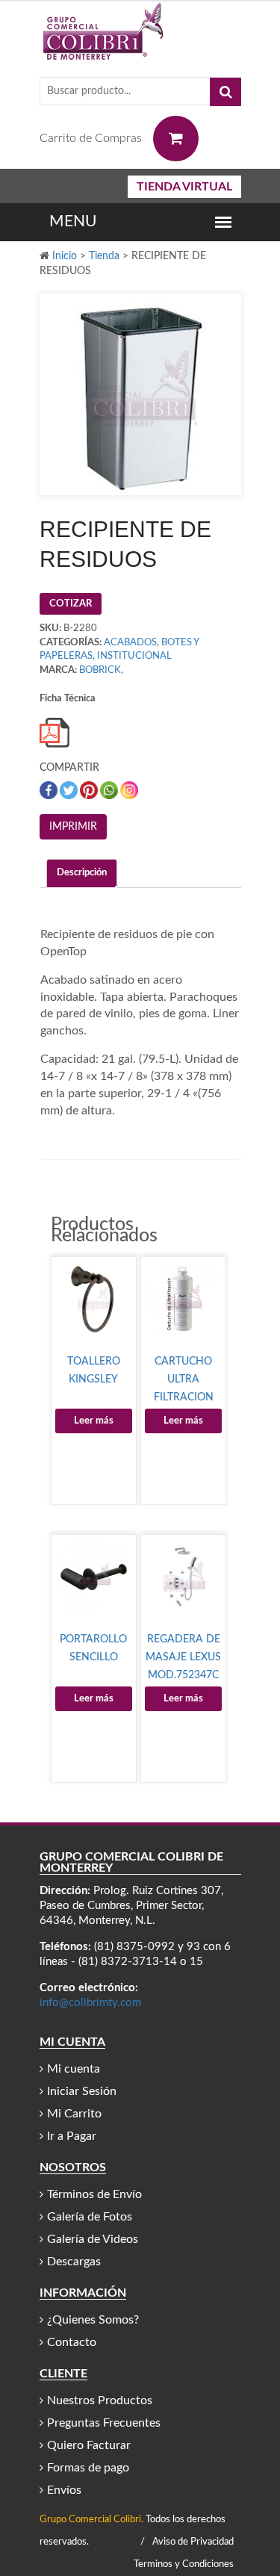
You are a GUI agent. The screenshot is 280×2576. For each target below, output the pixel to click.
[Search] (225, 92)
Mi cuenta (74, 2069)
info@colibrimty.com (90, 2003)
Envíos (64, 2490)
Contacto (72, 2342)
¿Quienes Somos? (93, 2320)
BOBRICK (100, 670)
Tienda (104, 256)
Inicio (65, 256)
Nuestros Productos (100, 2400)
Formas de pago (88, 2468)
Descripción (82, 873)
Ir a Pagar (72, 2136)
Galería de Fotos (90, 2217)
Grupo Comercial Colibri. (91, 2520)
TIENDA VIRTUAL (184, 187)
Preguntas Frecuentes (104, 2423)
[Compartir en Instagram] (129, 790)
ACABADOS (130, 643)
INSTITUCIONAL (134, 656)
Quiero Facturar (89, 2445)
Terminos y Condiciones (184, 2564)
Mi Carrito (74, 2114)
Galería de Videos (93, 2239)
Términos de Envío (94, 2194)
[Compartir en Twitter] (70, 790)
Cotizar (71, 604)
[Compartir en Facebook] (50, 790)
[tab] (82, 873)
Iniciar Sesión (82, 2091)
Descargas (74, 2262)
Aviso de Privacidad (193, 2542)
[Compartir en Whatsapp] (110, 790)
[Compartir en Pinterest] (90, 790)
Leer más (94, 1421)
